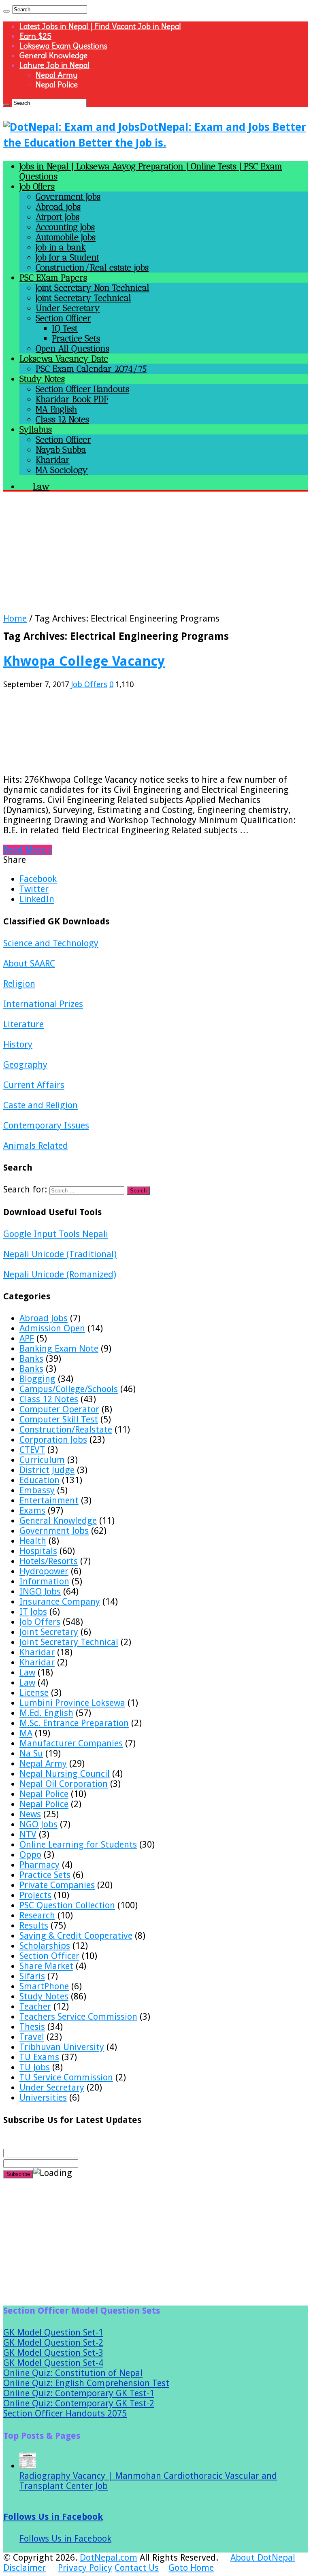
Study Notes (42, 379)
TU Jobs (35, 2067)
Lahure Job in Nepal (54, 65)
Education (39, 1480)
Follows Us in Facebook (53, 2517)
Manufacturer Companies (71, 1743)
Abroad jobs (58, 207)
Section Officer (63, 318)
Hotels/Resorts (49, 1561)
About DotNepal (263, 2558)
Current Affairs (34, 1085)
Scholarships (45, 1946)
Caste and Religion (40, 1105)
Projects (35, 1895)
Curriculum (42, 1460)
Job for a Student (67, 257)
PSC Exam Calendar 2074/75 (91, 369)
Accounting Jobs (65, 227)
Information (44, 1581)
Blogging (37, 1379)
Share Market (46, 1966)
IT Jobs (33, 1612)
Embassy (37, 1490)
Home (15, 618)
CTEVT (32, 1450)
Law (27, 1672)
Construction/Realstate (66, 1430)
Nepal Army (56, 75)
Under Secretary (68, 308)
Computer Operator (59, 1409)
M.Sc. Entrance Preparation (74, 1723)
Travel (32, 2037)
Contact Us (137, 2568)
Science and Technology (51, 943)
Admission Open (52, 1328)
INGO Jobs (40, 1591)
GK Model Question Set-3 (53, 2353)
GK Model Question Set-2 (53, 2343)
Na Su (31, 1753)
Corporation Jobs (53, 1440)
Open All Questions (72, 348)
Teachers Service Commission (78, 2017)
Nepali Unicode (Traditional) (60, 1254)
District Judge (47, 1470)
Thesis (32, 2027)
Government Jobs (68, 197)
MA (26, 1733)
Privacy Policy (85, 2568)
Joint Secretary (49, 1632)
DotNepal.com (109, 2558)
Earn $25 (35, 36)
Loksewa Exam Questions (63, 46)
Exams (32, 1510)
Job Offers (37, 186)
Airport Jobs (58, 217)
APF (27, 1338)
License (34, 1693)
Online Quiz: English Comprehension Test (86, 2383)
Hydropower (44, 1571)
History (18, 1044)
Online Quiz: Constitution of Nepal (73, 2373)
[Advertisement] (155, 557)
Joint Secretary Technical (83, 298)
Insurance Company (60, 1602)
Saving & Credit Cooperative (76, 1936)
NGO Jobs (38, 1824)
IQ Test (65, 328)
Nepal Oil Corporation (64, 1784)
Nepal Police (57, 85)
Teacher (35, 2007)
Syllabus (36, 429)
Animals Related (36, 1146)
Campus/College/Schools (69, 1389)
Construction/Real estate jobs (92, 267)
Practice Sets (76, 338)
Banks (31, 1359)
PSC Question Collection (67, 1905)
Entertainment (49, 1500)
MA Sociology (62, 470)
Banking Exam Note (59, 1349)
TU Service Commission (66, 2077)
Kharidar (53, 460)
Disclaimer (24, 2568)
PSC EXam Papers (53, 278)
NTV (28, 1834)
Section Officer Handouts (82, 389)
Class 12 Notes (62, 419)
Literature (23, 1024)
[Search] (6, 11)
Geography (25, 1065)
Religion (19, 984)
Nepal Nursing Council (65, 1774)
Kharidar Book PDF (72, 399)
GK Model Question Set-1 (53, 2332)
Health (33, 1541)
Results (34, 1926)
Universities (43, 2098)
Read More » (28, 850)
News (30, 1814)
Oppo (30, 1855)
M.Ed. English (46, 1713)
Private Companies (57, 1885)
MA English (56, 409)
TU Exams (39, 2057)
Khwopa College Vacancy (84, 661)
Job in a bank (61, 247)
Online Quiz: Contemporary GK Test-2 (79, 2403)
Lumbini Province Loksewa (72, 1703)
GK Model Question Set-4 (53, 2363)
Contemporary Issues (46, 1125)
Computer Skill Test (59, 1419)
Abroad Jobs (44, 1318)
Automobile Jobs (66, 237)
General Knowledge (53, 55)
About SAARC (29, 963)
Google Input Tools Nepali (56, 1234)
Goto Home (191, 2568)
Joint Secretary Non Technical (93, 288)
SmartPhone (44, 1986)
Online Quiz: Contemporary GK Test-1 (79, 2393)
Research (37, 1915)
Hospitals (38, 1551)
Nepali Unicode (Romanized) (60, 1274)
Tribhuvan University (62, 2047)
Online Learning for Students (78, 1845)
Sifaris (32, 1976)
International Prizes (43, 1004)
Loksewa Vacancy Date (64, 359)
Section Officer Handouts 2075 (65, 2413)
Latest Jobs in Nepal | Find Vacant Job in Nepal (100, 26)
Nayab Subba (61, 450)
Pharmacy (39, 1865)
